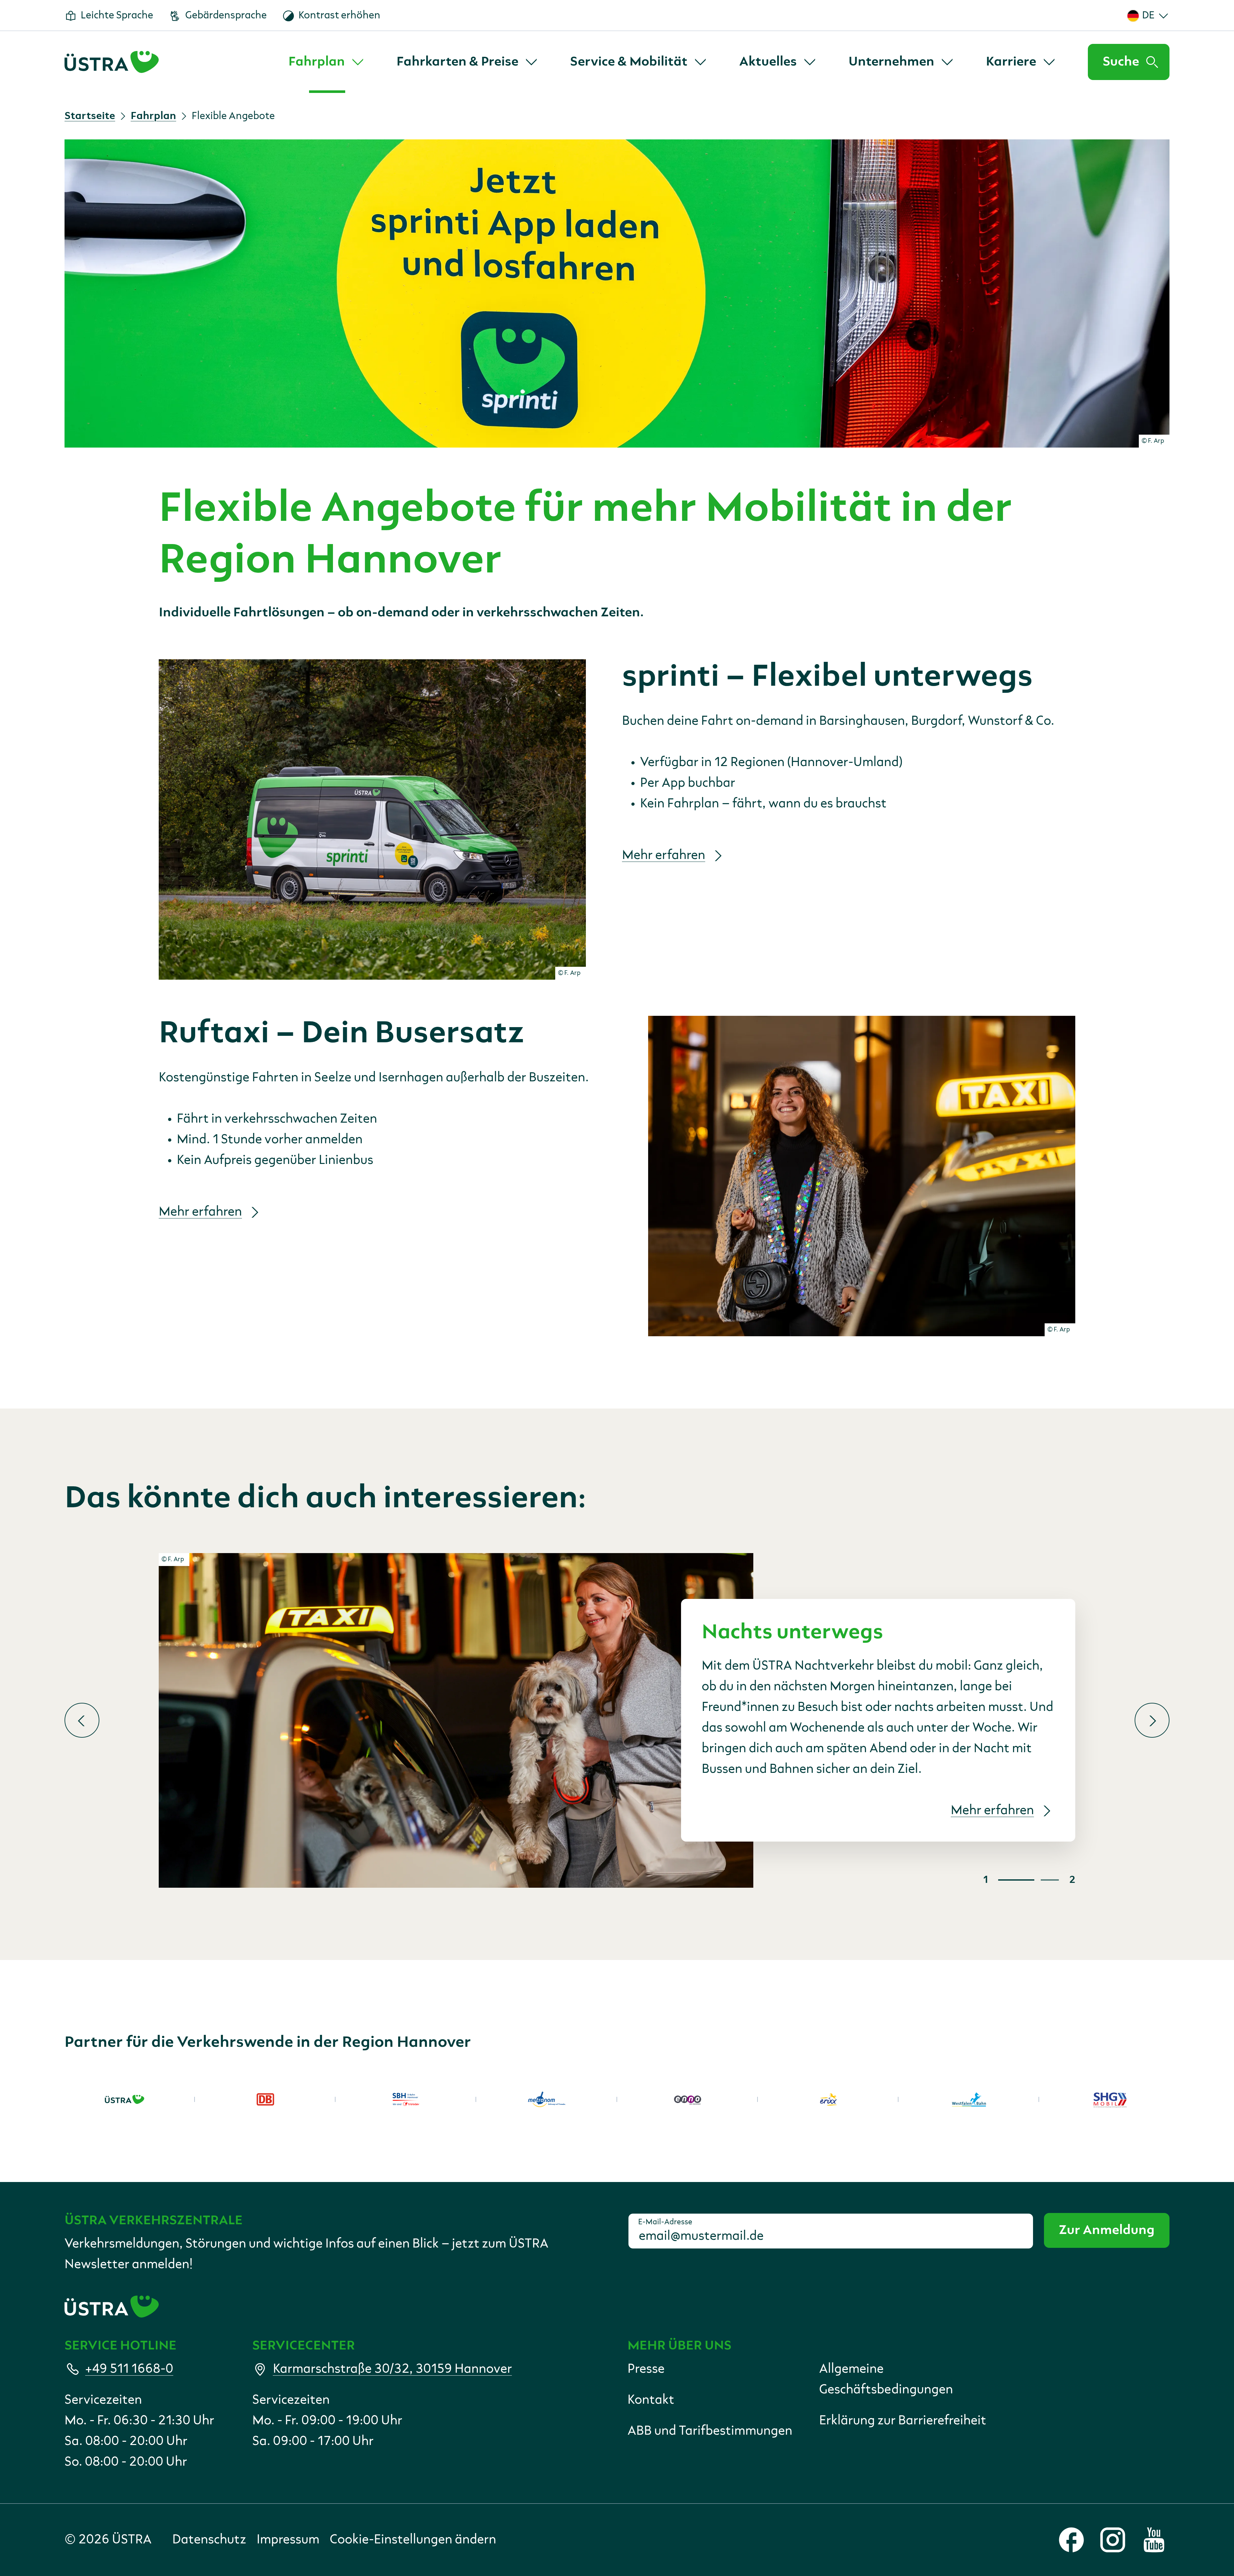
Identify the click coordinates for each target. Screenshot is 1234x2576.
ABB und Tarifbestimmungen (710, 2431)
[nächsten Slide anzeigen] (1152, 1720)
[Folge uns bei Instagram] (1113, 2540)
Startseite (90, 116)
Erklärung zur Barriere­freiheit (903, 2421)
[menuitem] (327, 62)
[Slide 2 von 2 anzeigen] (1050, 1880)
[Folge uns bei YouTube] (1154, 2540)
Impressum (288, 2540)
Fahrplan (153, 116)
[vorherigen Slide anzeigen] (82, 1720)
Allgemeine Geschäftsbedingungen (886, 2379)
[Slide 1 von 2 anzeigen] (1016, 1880)
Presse (646, 2369)
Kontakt (651, 2400)
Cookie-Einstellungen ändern (413, 2540)
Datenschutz (209, 2540)
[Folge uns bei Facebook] (1071, 2540)
